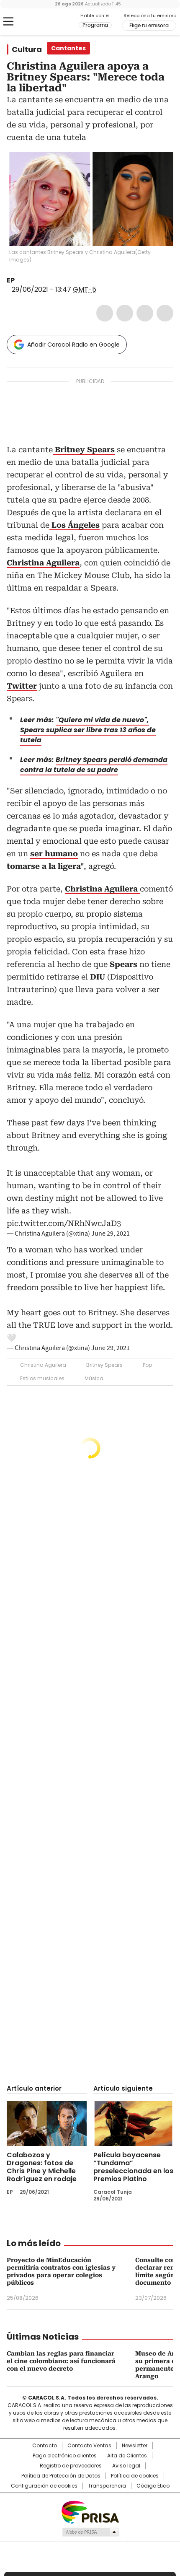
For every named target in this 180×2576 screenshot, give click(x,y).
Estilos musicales (42, 1378)
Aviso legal (126, 2466)
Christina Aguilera (43, 1365)
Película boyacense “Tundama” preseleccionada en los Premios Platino (133, 2167)
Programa (95, 25)
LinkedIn (145, 313)
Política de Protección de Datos (61, 2476)
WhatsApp (165, 313)
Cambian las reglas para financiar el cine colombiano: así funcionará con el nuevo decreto (61, 2361)
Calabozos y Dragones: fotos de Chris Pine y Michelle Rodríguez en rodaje (42, 2167)
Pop (147, 1365)
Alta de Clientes (127, 2456)
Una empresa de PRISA (90, 2512)
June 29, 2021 (111, 1234)
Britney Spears (104, 1365)
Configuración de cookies (44, 2486)
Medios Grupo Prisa (90, 2532)
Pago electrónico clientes (65, 2456)
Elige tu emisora (149, 26)
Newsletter (135, 2446)
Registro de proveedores (71, 2466)
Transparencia (107, 2486)
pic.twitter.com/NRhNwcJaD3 (64, 1223)
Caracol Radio (41, 22)
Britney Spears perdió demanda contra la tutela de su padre (94, 765)
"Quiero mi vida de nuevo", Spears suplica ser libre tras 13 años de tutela (88, 730)
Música (94, 1378)
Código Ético (153, 2486)
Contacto (45, 2446)
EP (11, 280)
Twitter (125, 313)
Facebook (105, 313)
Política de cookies (135, 2476)
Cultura (27, 49)
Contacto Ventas (89, 2446)
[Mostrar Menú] (8, 21)
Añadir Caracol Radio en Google (73, 345)
